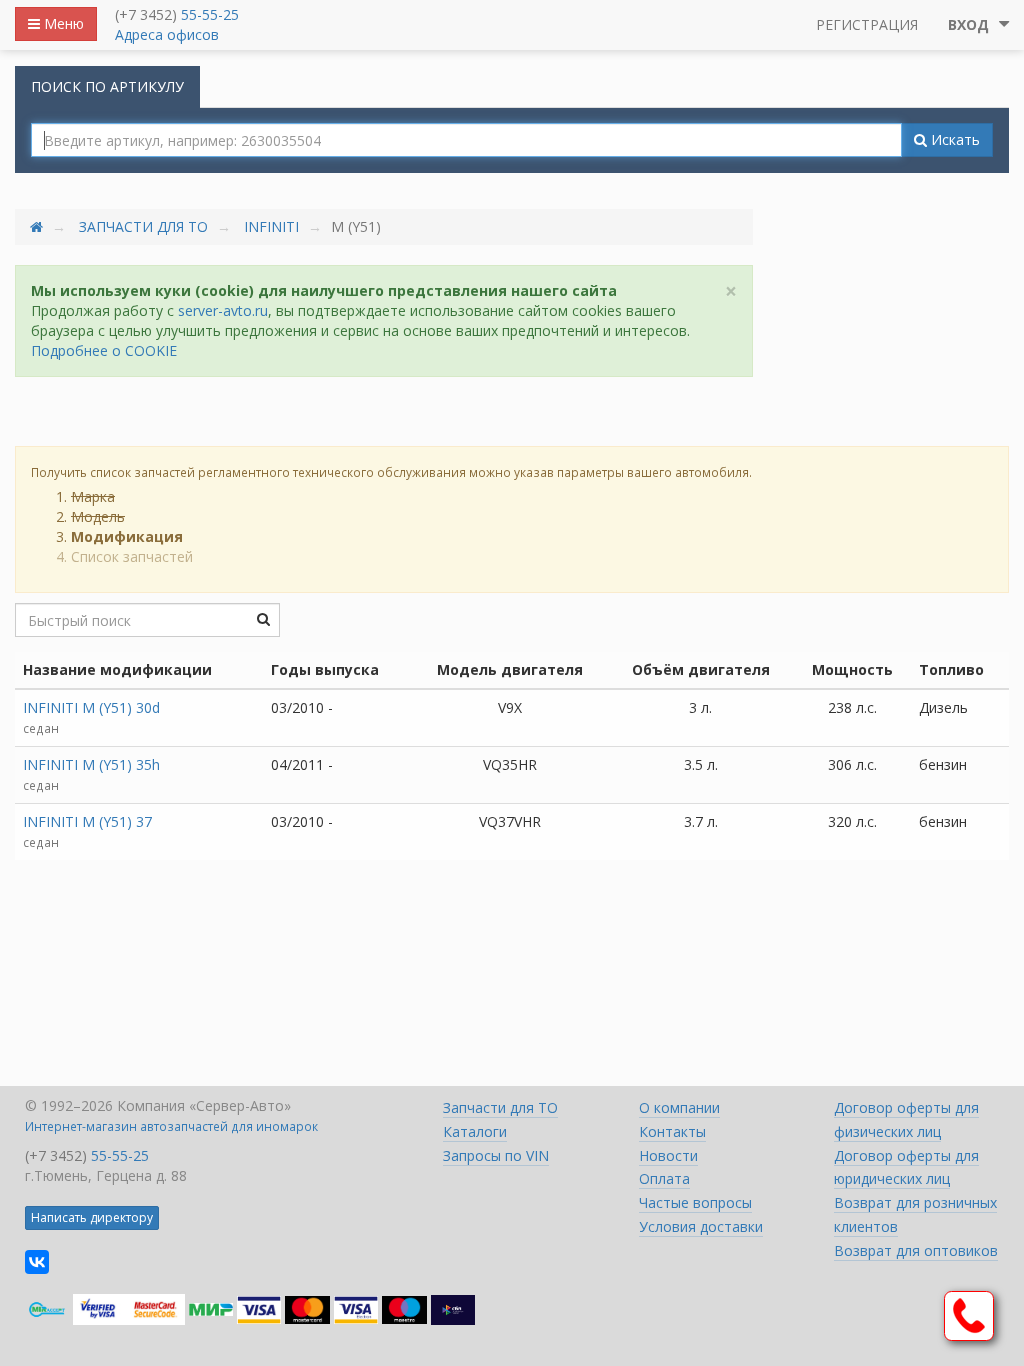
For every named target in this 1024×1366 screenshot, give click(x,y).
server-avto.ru (223, 310)
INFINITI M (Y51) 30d (91, 707)
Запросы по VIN (496, 1155)
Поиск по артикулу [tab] (107, 86)
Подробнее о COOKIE (104, 350)
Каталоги (475, 1131)
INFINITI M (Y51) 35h (91, 764)
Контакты (672, 1131)
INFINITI (271, 226)
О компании (679, 1107)
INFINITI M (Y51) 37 (87, 821)
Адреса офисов (167, 34)
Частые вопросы (695, 1202)
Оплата (664, 1178)
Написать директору (92, 1217)
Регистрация (867, 24)
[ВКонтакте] (37, 1262)
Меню (62, 23)
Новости (668, 1155)
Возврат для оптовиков (916, 1250)
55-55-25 (210, 14)
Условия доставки (701, 1226)
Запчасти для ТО (143, 226)
